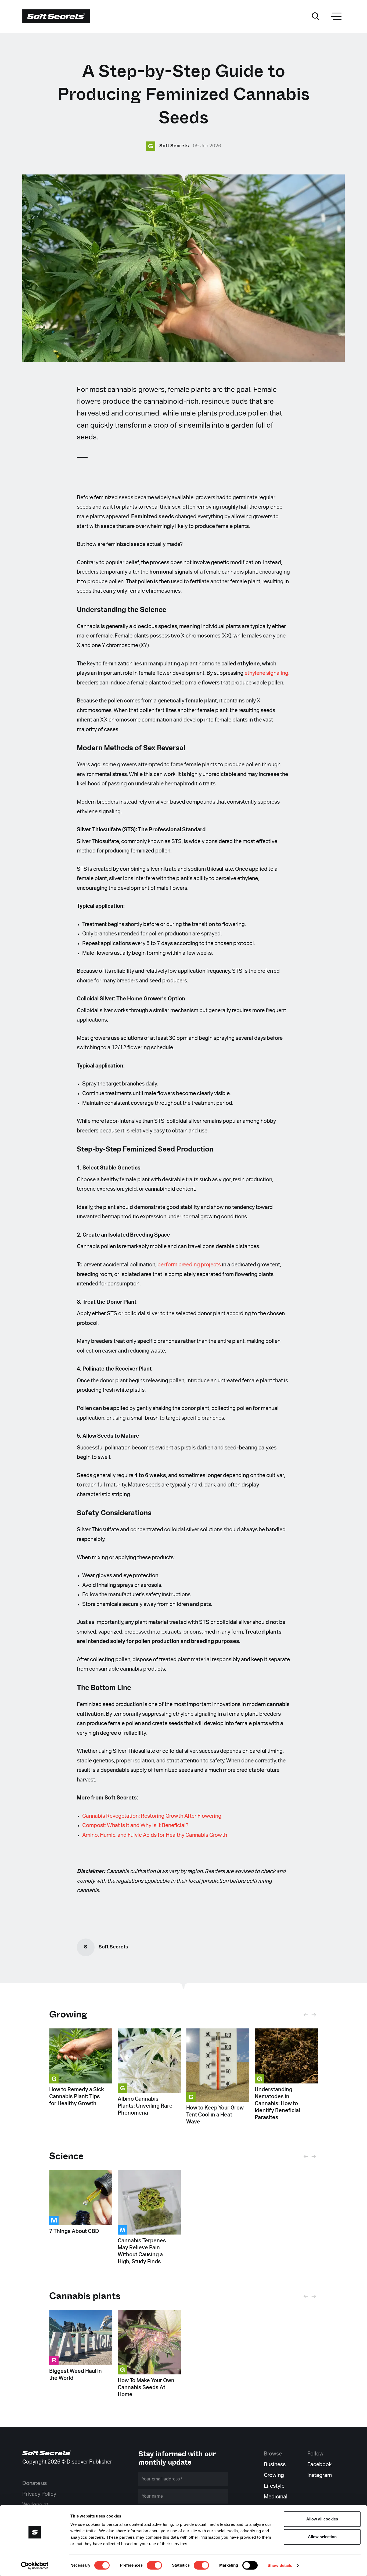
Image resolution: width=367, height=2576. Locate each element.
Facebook (319, 2465)
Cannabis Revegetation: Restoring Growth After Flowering (152, 1816)
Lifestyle (274, 2486)
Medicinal (276, 2497)
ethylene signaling (266, 673)
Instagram (320, 2475)
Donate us (35, 2483)
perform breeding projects (189, 1265)
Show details (280, 2565)
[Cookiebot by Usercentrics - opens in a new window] (35, 2566)
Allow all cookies (322, 2519)
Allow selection (322, 2537)
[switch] (154, 2565)
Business (275, 2465)
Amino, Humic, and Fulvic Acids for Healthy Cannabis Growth (155, 1835)
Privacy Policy (39, 2494)
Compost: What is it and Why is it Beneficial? (135, 1826)
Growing (68, 2014)
